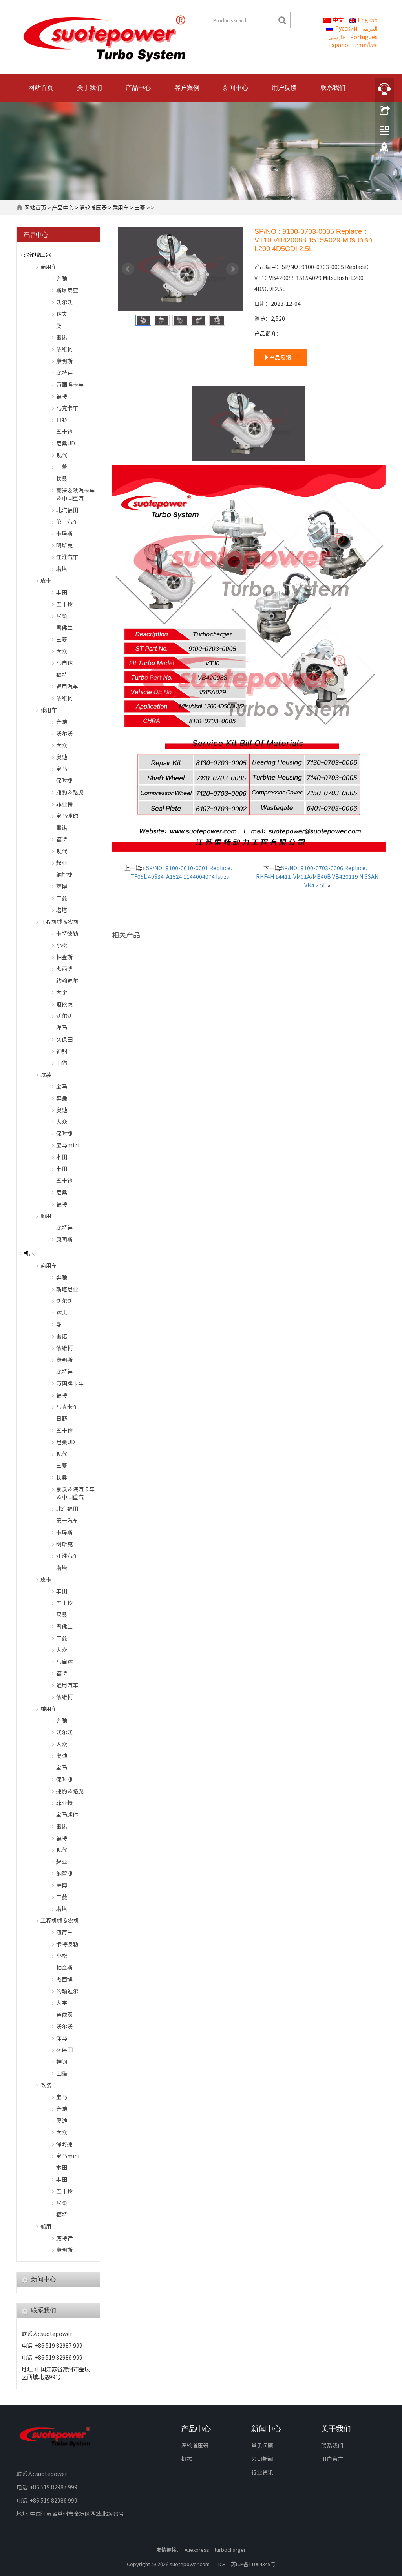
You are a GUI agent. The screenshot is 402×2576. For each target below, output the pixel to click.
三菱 (140, 207)
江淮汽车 (67, 557)
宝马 (62, 769)
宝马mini (68, 1145)
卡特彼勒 (67, 933)
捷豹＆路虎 (70, 792)
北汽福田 (67, 510)
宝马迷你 (67, 816)
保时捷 (64, 780)
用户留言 (332, 2459)
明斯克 (64, 545)
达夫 (62, 314)
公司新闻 (262, 2459)
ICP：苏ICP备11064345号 (247, 2564)
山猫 (62, 1063)
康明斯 (64, 361)
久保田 (64, 1039)
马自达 (64, 663)
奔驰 (62, 278)
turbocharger (230, 2550)
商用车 (49, 267)
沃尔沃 (64, 302)
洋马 (62, 1027)
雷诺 (62, 337)
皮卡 (46, 580)
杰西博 (64, 969)
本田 (62, 1157)
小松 (62, 945)
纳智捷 (64, 874)
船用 (46, 1216)
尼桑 (62, 616)
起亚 (62, 863)
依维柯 (64, 349)
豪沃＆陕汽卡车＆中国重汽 (75, 494)
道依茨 (64, 1004)
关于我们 (90, 88)
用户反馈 (284, 88)
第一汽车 (67, 522)
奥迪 (62, 757)
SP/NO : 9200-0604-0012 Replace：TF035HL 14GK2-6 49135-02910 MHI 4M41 (249, 1031)
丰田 (62, 592)
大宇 (62, 992)
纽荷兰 (64, 1932)
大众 (62, 651)
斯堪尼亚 (67, 290)
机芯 (29, 1253)
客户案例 (187, 88)
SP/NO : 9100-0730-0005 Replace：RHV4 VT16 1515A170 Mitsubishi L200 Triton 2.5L (344, 1036)
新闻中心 (236, 88)
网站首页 (41, 88)
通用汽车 (67, 686)
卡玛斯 (64, 533)
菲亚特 (64, 804)
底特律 (64, 373)
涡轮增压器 (93, 207)
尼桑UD (66, 443)
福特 (62, 396)
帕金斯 (64, 957)
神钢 (62, 1051)
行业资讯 (262, 2472)
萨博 (62, 886)
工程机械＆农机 (60, 922)
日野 (62, 420)
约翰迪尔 (67, 980)
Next (232, 269)
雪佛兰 (64, 627)
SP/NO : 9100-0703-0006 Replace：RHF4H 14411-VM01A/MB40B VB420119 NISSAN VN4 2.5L (317, 876)
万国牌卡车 (70, 384)
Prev (128, 269)
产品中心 (138, 88)
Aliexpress (197, 2550)
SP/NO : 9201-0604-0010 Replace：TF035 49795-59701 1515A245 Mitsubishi (153, 1031)
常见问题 (262, 2445)
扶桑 (62, 478)
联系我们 (333, 88)
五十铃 (64, 431)
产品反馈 (280, 357)
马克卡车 (67, 408)
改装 (46, 1074)
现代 (62, 455)
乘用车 (121, 207)
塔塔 (62, 569)
